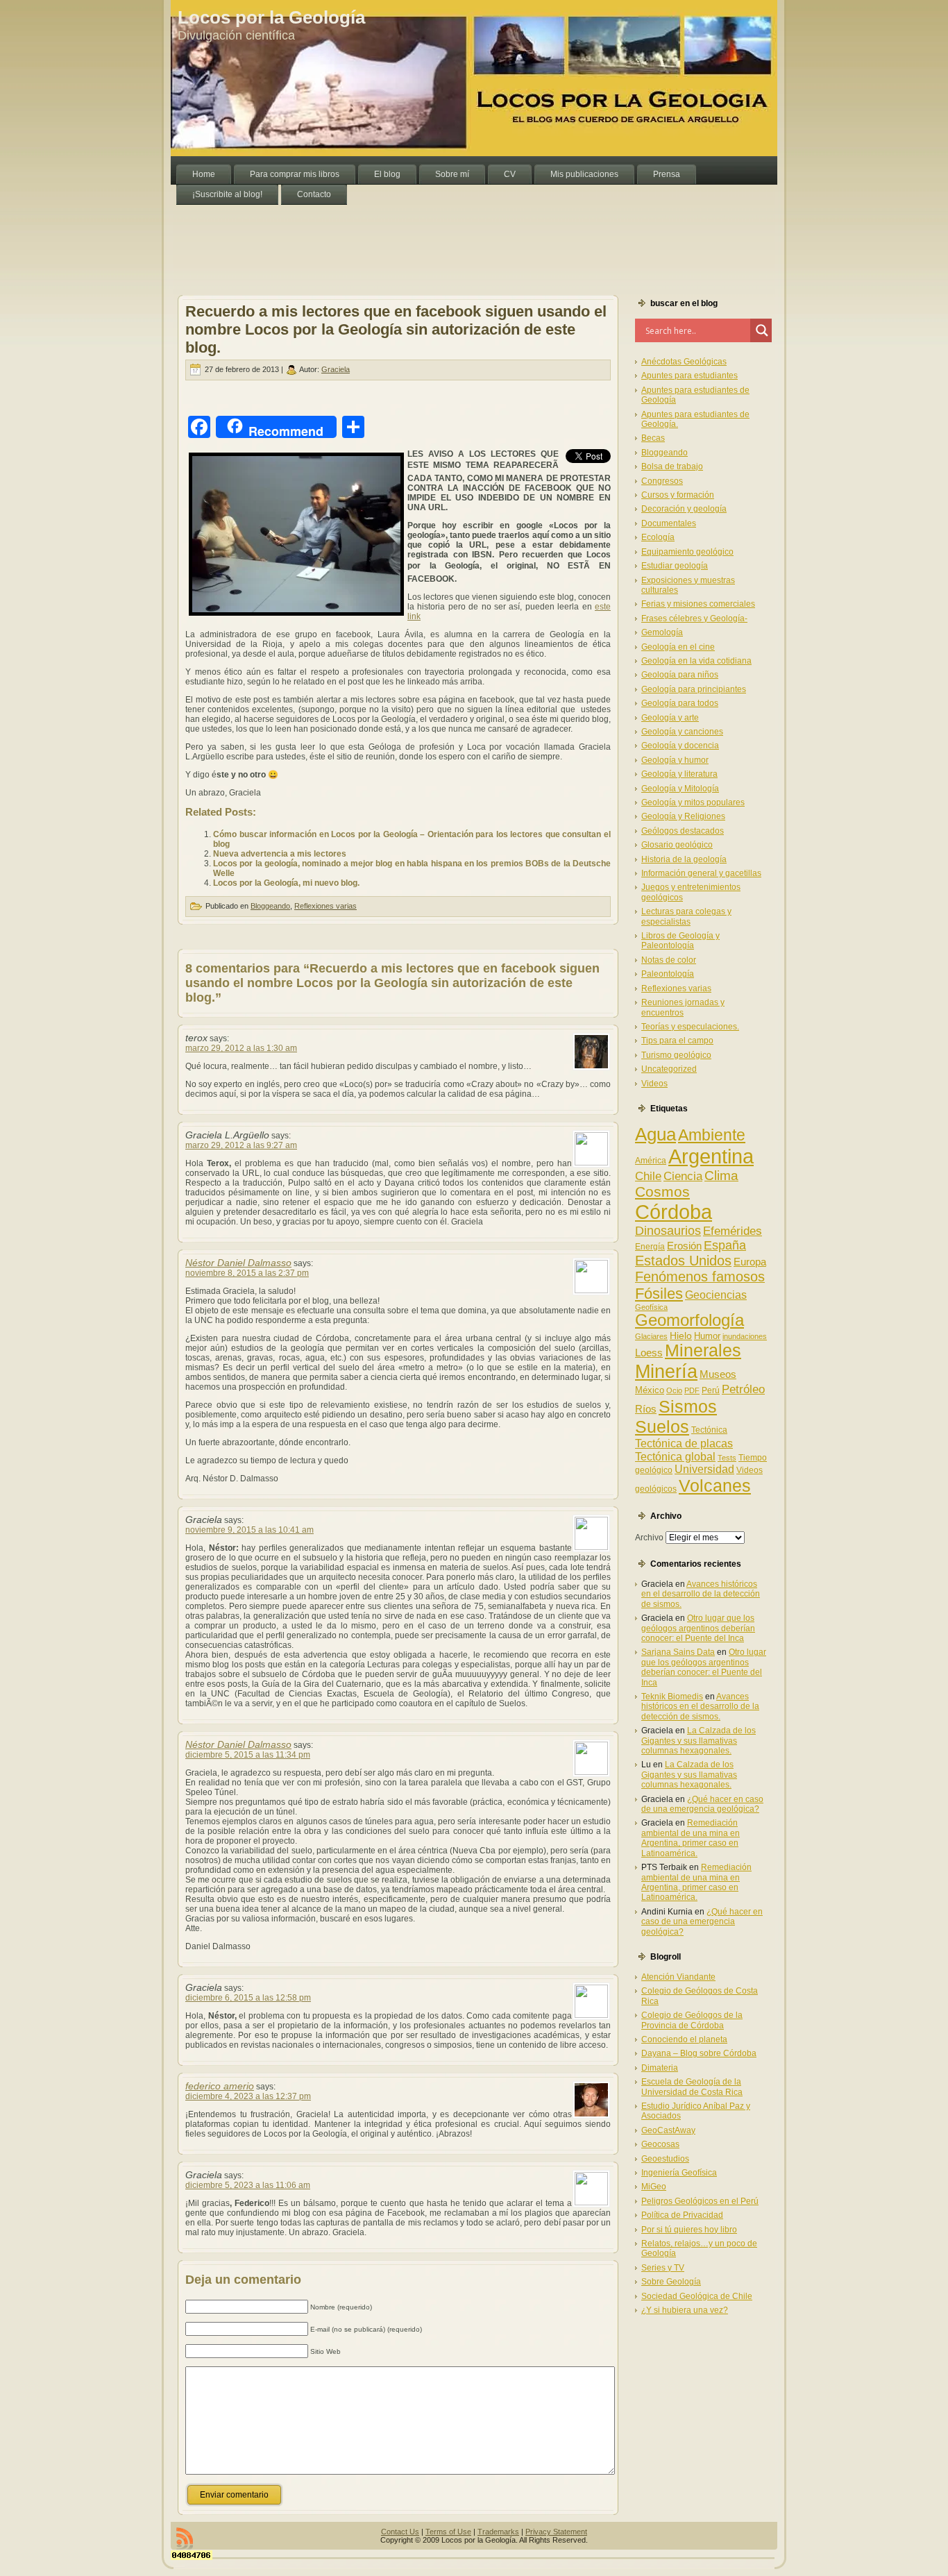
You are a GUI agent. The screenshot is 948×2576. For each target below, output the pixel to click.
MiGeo (654, 2187)
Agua (655, 1134)
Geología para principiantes (694, 689)
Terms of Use (448, 2532)
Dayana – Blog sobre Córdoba (699, 2053)
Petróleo (743, 1389)
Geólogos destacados (683, 831)
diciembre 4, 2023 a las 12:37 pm (248, 2096)
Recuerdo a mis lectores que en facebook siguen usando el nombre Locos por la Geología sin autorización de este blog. (396, 329)
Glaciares (651, 1336)
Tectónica (709, 1430)
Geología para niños (680, 675)
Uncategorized (669, 1069)
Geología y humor (675, 760)
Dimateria (660, 2068)
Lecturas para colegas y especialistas (686, 916)
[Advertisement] (423, 236)
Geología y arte (670, 718)
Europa (750, 1262)
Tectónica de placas (684, 1443)
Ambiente (712, 1135)
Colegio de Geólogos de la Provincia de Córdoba (692, 2020)
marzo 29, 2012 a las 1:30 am (241, 1048)
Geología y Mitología (680, 789)
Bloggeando (270, 906)
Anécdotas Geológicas (684, 362)
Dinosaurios (668, 1231)
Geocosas (660, 2144)
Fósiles (659, 1294)
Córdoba (674, 1212)
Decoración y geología (684, 509)
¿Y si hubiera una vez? (685, 2310)
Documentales (669, 523)
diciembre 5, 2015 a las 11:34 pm (248, 1755)
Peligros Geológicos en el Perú (700, 2201)
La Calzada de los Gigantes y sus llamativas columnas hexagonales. (699, 1741)
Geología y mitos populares (693, 802)
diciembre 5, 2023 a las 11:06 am (248, 2185)
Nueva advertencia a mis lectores (280, 854)
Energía (650, 1247)
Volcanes (715, 1485)
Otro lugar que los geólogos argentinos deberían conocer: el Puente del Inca (698, 1628)
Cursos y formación (678, 495)
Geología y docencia (680, 746)
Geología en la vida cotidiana (696, 661)
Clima (721, 1176)
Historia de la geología (684, 859)
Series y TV (663, 2268)
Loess (649, 1353)
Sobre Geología (671, 2282)
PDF (692, 1390)
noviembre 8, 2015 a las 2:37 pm (247, 1273)
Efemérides (733, 1231)
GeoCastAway (668, 2130)
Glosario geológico (677, 845)
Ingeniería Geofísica (679, 2173)
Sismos (688, 1406)
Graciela (336, 369)
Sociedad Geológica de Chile (697, 2296)
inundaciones (745, 1336)
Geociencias (716, 1295)
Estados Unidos (683, 1261)
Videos (654, 1084)
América (651, 1161)
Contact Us (400, 2532)
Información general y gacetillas (701, 873)
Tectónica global (675, 1456)
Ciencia (683, 1176)
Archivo (649, 1538)
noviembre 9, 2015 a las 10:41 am (249, 1530)
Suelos (662, 1426)
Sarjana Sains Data (678, 1652)
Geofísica (651, 1307)
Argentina (711, 1156)
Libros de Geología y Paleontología (680, 941)
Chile (648, 1176)
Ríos (646, 1409)
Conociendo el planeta (684, 2039)
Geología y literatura (679, 774)
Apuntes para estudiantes (689, 376)
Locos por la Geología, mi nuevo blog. (286, 883)
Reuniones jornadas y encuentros (683, 1007)
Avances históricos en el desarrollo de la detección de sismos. (701, 1594)
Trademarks (498, 2532)
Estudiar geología (675, 566)
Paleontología (668, 974)
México (650, 1390)
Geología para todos (680, 703)
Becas (653, 438)
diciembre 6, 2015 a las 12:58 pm (248, 1998)
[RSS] (185, 2539)
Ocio (674, 1390)
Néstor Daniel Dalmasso (238, 1263)
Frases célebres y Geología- (694, 618)
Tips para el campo (677, 1041)
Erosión (684, 1246)
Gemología (662, 632)
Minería (666, 1371)
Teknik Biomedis (672, 1697)
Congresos (662, 481)
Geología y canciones (682, 732)
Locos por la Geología (271, 17)
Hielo (681, 1336)
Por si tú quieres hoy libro (689, 2230)
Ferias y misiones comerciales (698, 604)
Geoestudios (665, 2159)
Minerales (703, 1350)
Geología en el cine (678, 647)
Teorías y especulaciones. (690, 1027)
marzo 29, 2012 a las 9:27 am (241, 1145)
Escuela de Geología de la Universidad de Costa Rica (692, 2087)
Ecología (658, 537)
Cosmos (662, 1192)
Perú (711, 1390)
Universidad (704, 1469)
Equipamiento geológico (687, 552)
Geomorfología (689, 1320)
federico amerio (220, 2086)
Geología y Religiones (683, 816)
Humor (707, 1336)
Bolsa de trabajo (672, 466)
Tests (727, 1458)
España (725, 1245)
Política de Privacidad (682, 2215)
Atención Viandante (678, 1977)
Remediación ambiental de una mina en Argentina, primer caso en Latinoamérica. (691, 1838)
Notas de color (669, 960)
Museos (718, 1374)
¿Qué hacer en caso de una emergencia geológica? (702, 1804)
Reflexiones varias (325, 906)
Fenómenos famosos (700, 1277)
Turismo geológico (676, 1055)
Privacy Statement (556, 2532)
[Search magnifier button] (762, 330)
